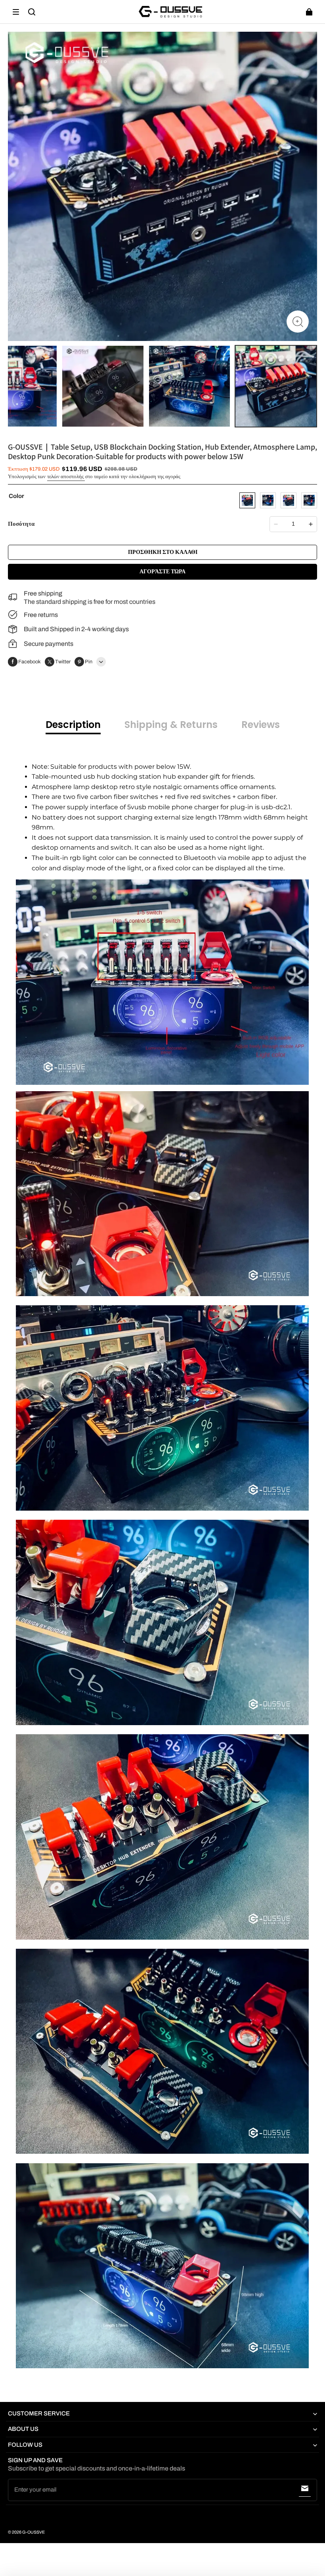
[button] (16, 12)
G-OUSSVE (33, 2532)
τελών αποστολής (66, 477)
